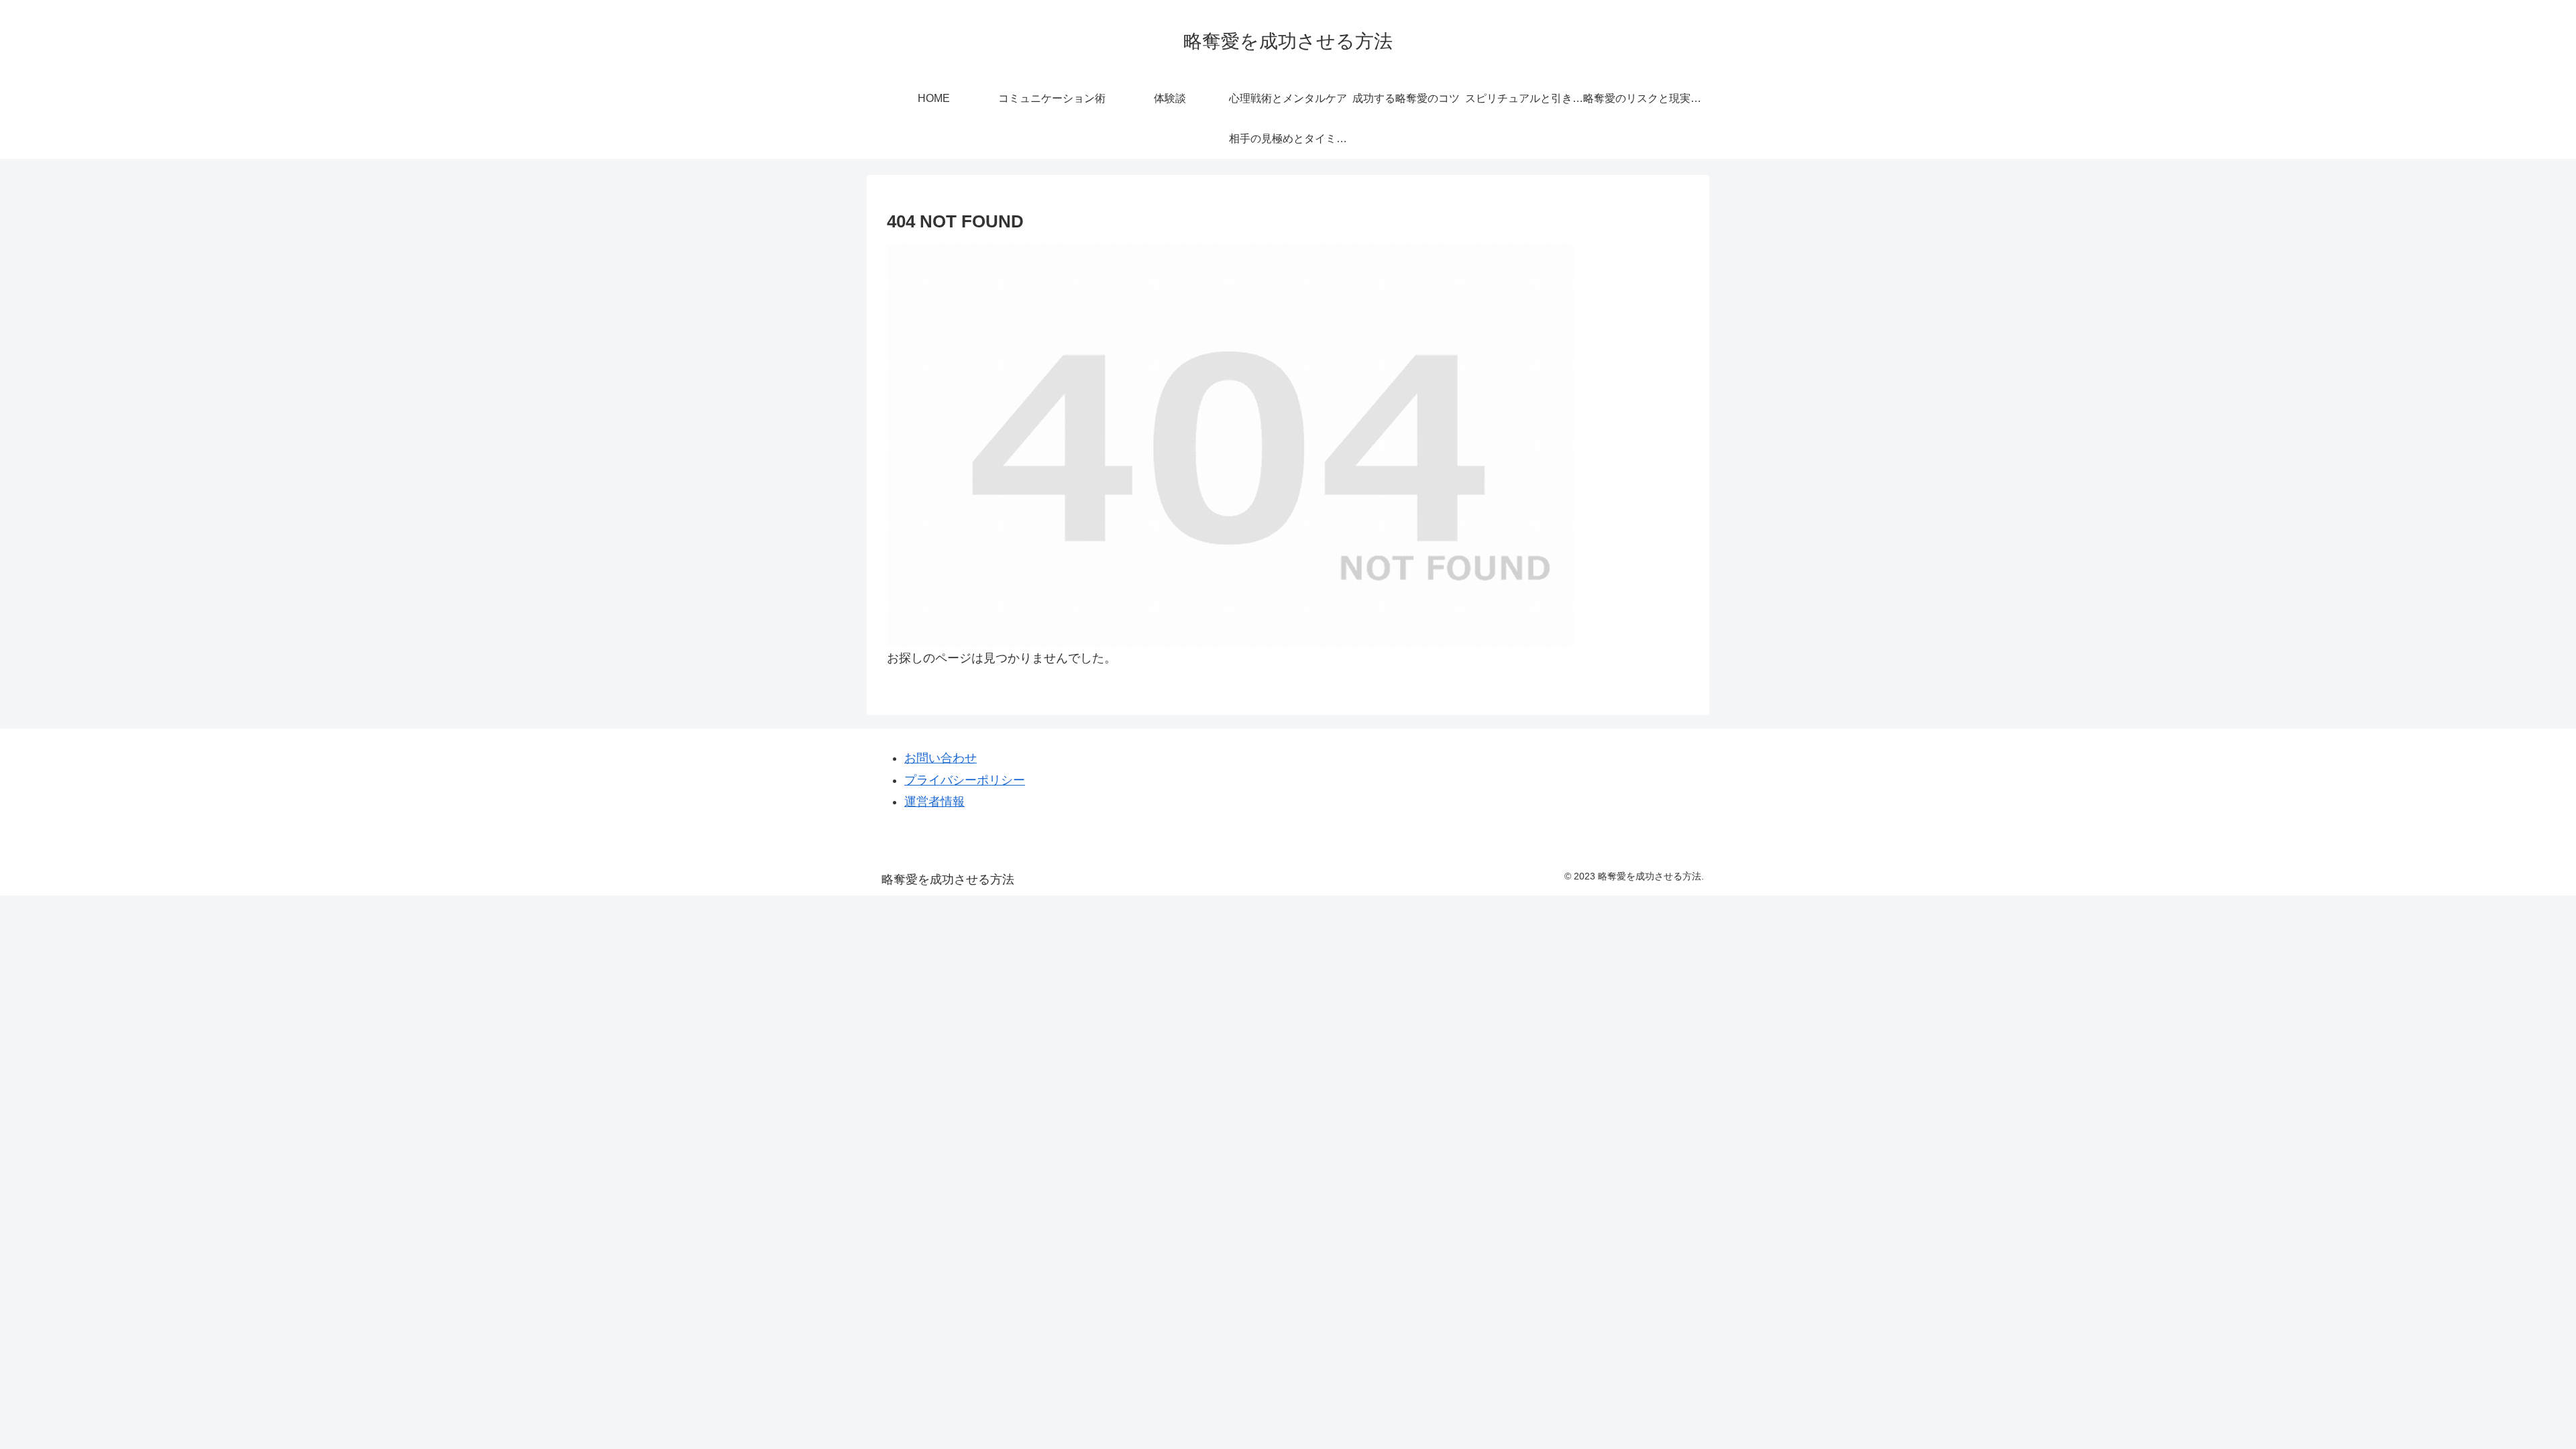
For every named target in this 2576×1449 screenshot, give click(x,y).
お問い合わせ (941, 758)
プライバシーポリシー (965, 780)
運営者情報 (934, 802)
